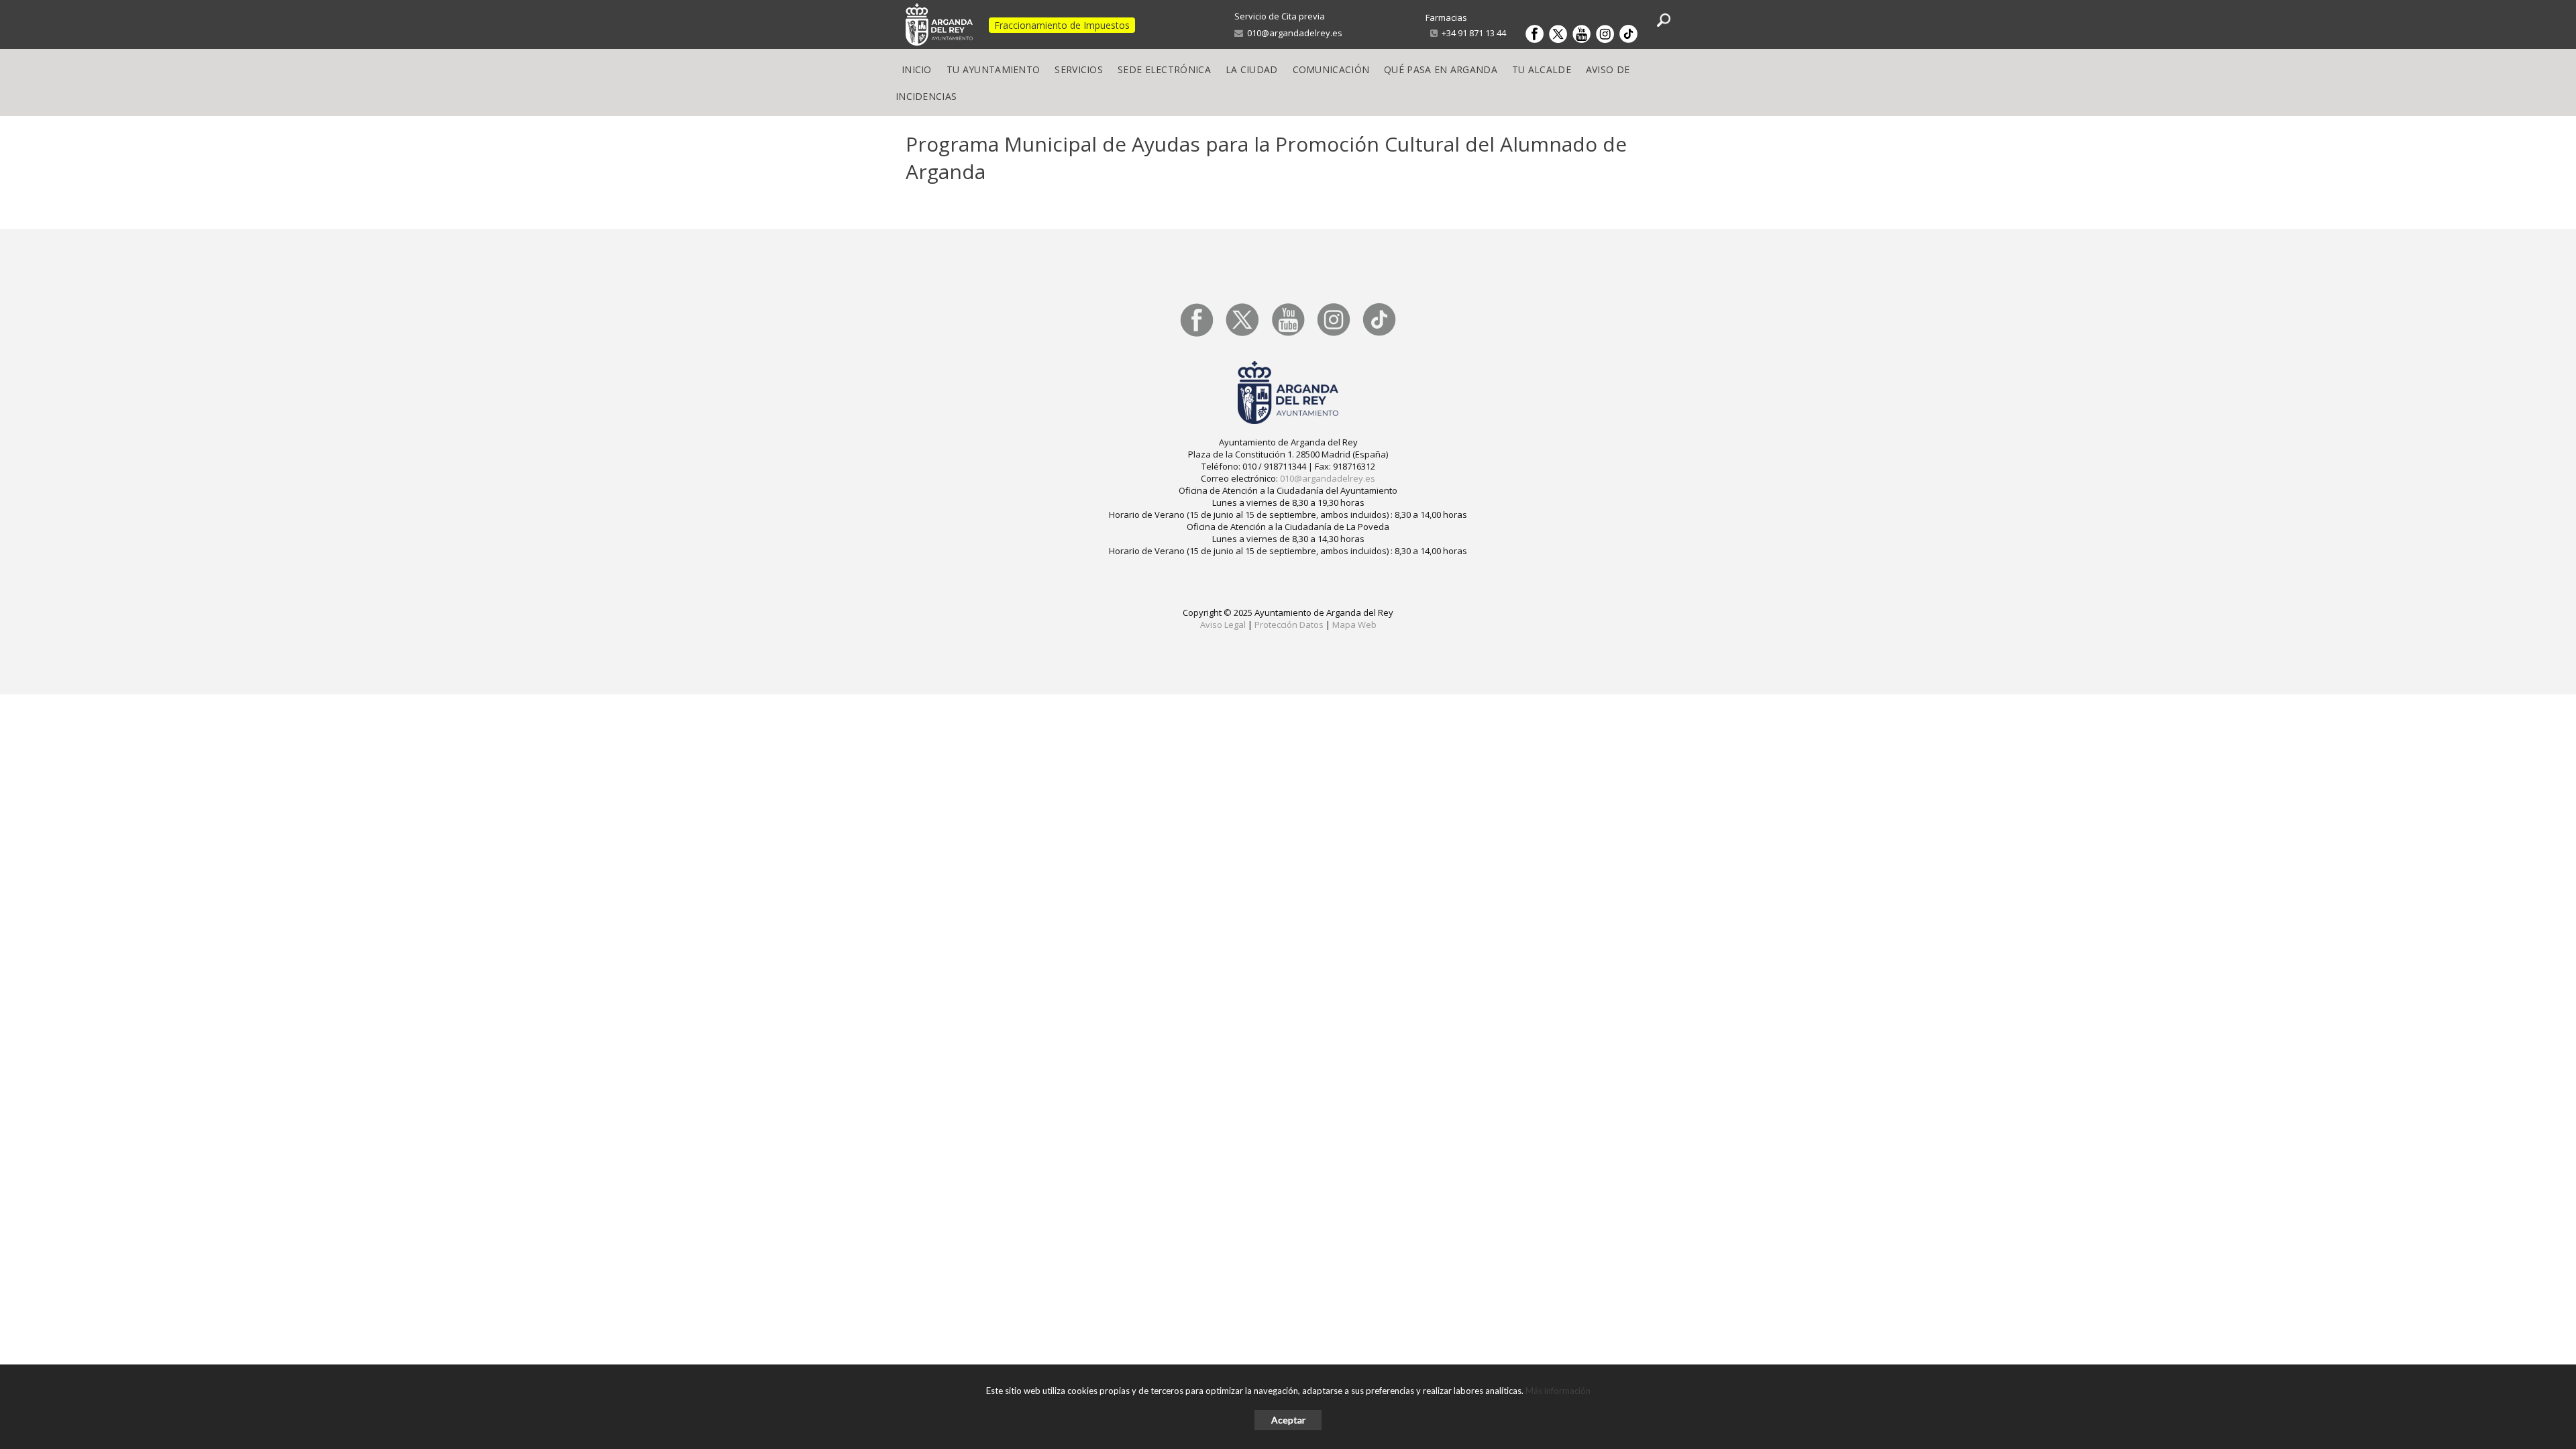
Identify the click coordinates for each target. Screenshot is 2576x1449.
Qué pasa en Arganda (1441, 69)
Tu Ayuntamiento (994, 69)
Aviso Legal (1223, 625)
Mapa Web (1354, 625)
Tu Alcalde (1542, 69)
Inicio (917, 69)
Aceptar (1288, 1420)
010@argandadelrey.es (1293, 33)
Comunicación (1331, 69)
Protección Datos (1289, 625)
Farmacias (1446, 17)
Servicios (1079, 69)
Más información (1558, 1391)
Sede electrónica (1164, 69)
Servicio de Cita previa (1280, 16)
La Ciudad (1252, 69)
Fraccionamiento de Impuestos (1062, 25)
